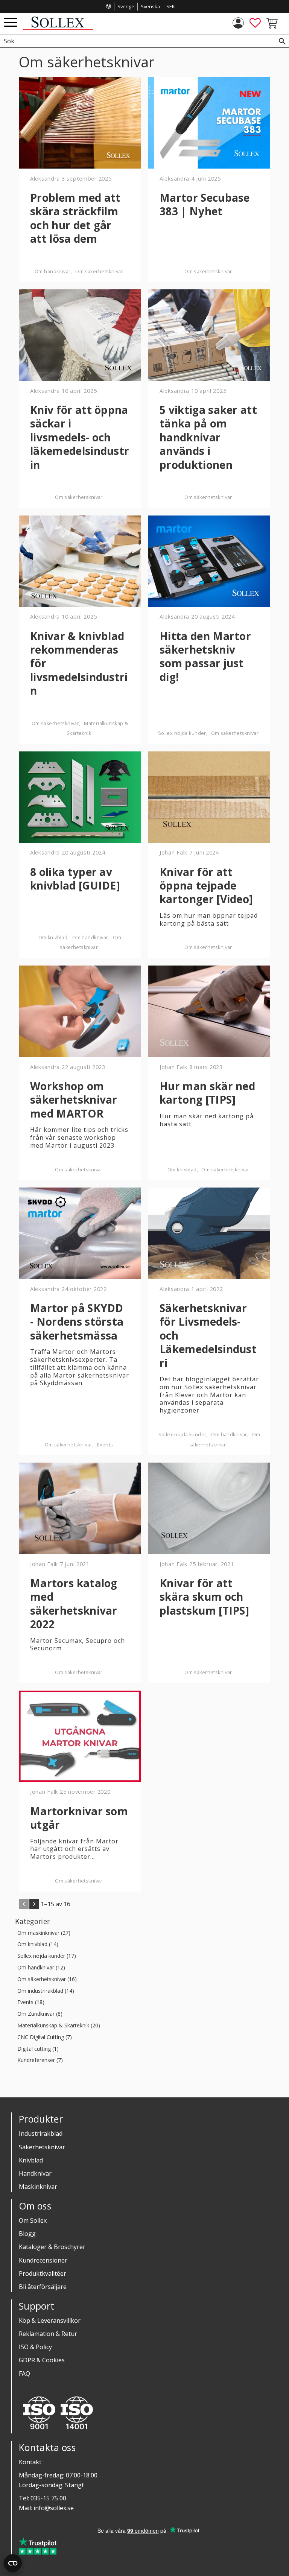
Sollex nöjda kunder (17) (47, 1956)
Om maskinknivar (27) (44, 1933)
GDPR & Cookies (42, 2360)
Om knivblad (53, 937)
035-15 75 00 (48, 2498)
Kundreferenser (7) (40, 2060)
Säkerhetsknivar (42, 2147)
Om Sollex (33, 2220)
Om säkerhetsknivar (99, 271)
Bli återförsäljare (43, 2287)
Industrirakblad (41, 2133)
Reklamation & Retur (48, 2334)
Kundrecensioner (43, 2260)
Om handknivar (52, 271)
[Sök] (282, 41)
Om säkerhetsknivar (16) (47, 1979)
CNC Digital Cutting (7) (45, 2037)
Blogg (27, 2234)
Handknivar (35, 2173)
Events (105, 1445)
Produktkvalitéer (43, 2273)
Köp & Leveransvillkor (50, 2321)
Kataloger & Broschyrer (52, 2247)
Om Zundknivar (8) (40, 2014)
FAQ (24, 2374)
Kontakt (30, 2462)
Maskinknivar (38, 2187)
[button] (11, 23)
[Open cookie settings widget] (13, 2563)
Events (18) (31, 2002)
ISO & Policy (35, 2347)
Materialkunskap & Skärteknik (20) (59, 2026)
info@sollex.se (54, 2508)
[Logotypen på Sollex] (58, 28)
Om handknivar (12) (41, 1968)
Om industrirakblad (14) (46, 1991)
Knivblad (31, 2160)
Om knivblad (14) (38, 1944)
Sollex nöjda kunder (182, 733)
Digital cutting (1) (38, 2049)
